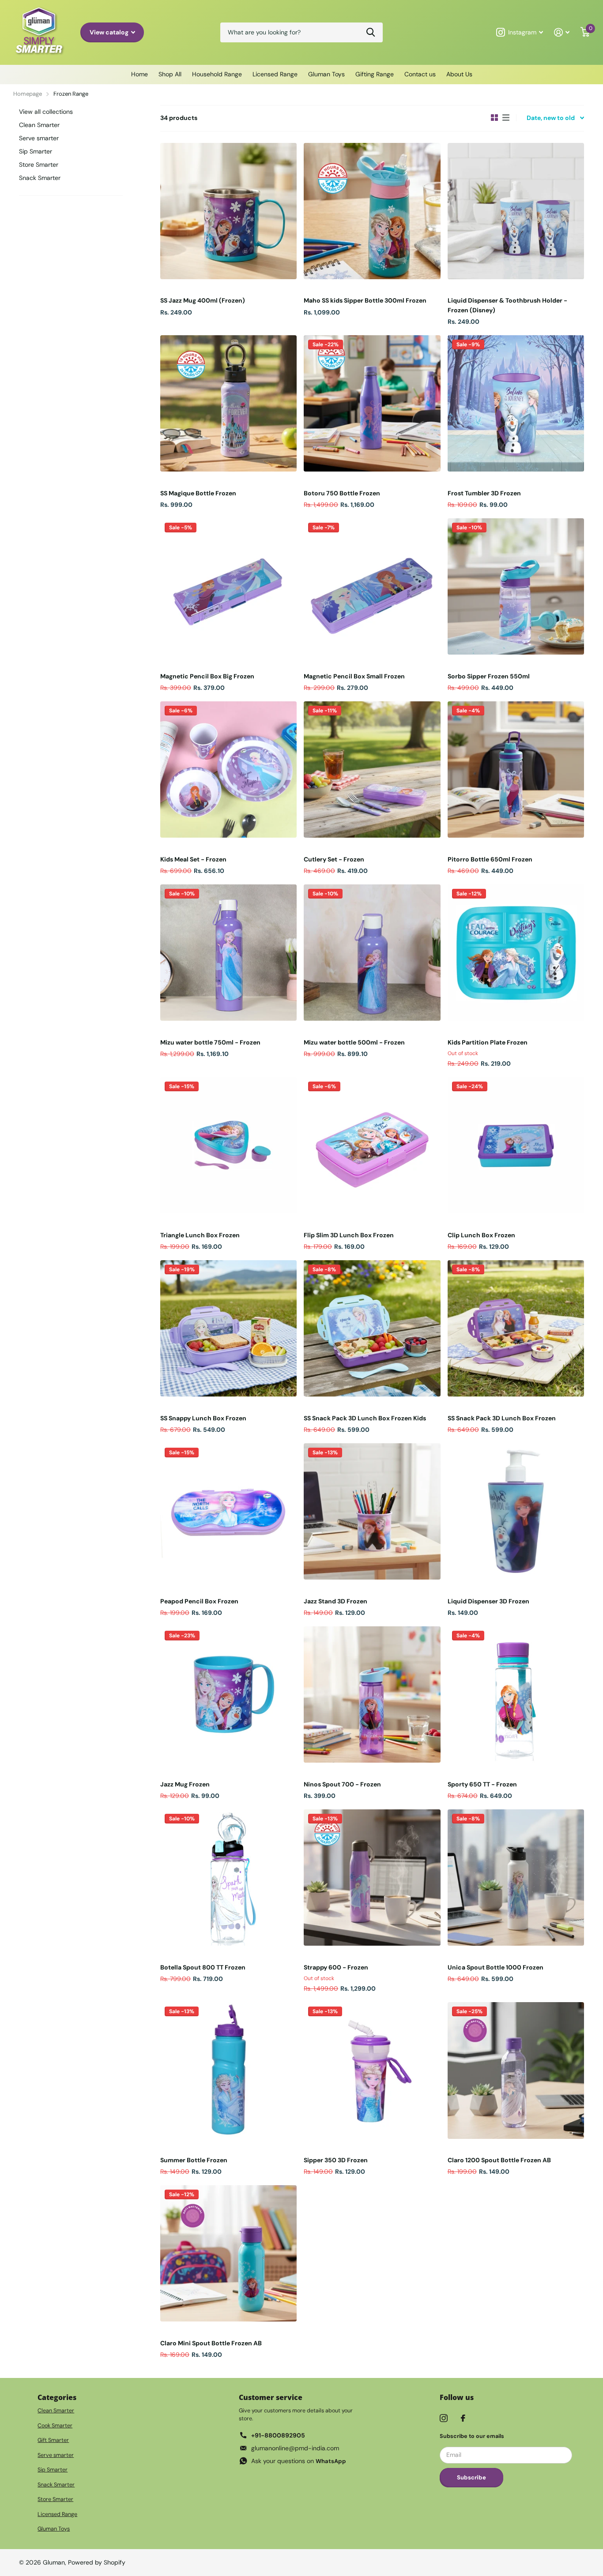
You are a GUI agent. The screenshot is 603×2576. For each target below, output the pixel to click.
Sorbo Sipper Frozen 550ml (489, 676)
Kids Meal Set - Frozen (193, 859)
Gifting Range (375, 74)
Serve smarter (39, 138)
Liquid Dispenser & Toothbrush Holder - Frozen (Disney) (507, 305)
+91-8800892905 (278, 2435)
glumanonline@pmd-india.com (295, 2448)
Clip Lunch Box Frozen (481, 1235)
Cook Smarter (55, 2426)
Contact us (420, 74)
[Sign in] (562, 32)
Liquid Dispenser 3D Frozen (488, 1601)
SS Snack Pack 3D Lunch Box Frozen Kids (365, 1418)
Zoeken (371, 32)
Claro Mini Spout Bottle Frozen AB (211, 2343)
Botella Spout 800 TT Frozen (203, 1967)
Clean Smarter (39, 125)
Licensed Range (275, 74)
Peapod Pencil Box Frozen (199, 1601)
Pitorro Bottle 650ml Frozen (490, 859)
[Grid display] (494, 118)
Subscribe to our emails (472, 2436)
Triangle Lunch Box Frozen (200, 1235)
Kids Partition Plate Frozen (488, 1042)
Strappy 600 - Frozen (336, 1967)
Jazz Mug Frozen (185, 1784)
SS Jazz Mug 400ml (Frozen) (203, 300)
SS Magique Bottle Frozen (198, 493)
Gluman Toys (326, 74)
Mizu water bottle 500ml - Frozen (354, 1042)
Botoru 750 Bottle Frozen (342, 493)
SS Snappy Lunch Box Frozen (203, 1418)
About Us (459, 74)
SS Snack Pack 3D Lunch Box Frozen (502, 1418)
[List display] (506, 118)
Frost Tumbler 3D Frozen (484, 493)
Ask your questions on (299, 2461)
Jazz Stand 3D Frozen (335, 1601)
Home (139, 74)
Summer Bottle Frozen (194, 2160)
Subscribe (471, 2477)
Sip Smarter (36, 151)
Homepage (28, 94)
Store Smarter (39, 165)
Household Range (217, 74)
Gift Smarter (53, 2440)
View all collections (46, 112)
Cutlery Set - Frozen (334, 859)
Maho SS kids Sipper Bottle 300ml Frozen (365, 300)
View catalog (110, 32)
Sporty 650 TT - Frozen (482, 1784)
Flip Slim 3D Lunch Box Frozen (349, 1235)
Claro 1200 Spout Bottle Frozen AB (499, 2160)
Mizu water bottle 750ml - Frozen (210, 1042)
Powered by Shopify (97, 2562)
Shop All (170, 74)
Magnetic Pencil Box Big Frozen (207, 676)
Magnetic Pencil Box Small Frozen (354, 676)
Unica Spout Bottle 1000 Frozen (496, 1967)
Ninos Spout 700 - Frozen (342, 1784)
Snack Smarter (40, 178)
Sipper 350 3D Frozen (336, 2160)
